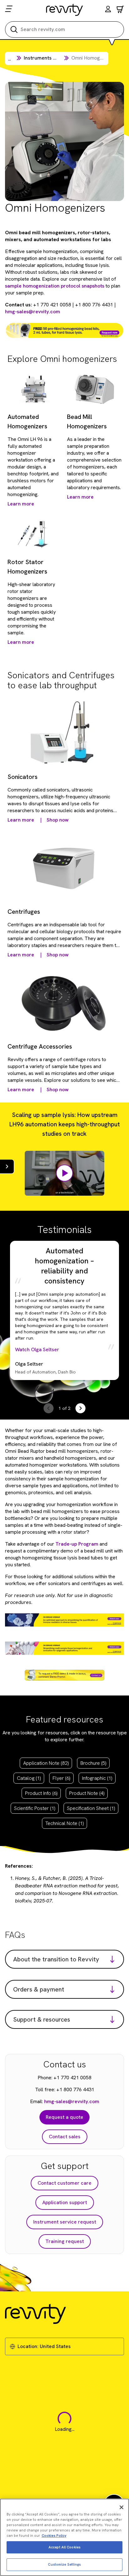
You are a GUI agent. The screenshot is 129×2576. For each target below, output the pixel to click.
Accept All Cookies (64, 2547)
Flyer (61, 1778)
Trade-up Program (77, 1544)
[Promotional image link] (64, 330)
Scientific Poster (35, 1808)
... (10, 59)
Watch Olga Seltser (37, 1349)
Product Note (87, 1793)
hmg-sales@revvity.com (33, 312)
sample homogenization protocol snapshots (55, 286)
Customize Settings (64, 2564)
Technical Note (64, 1823)
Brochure (93, 1763)
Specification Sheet (91, 1808)
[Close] (121, 2507)
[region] (64, 2537)
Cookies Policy (54, 2536)
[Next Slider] (80, 1408)
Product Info (41, 1793)
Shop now (58, 820)
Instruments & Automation (54, 58)
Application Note (46, 1763)
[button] (108, 10)
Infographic (97, 1778)
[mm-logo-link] (65, 10)
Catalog (29, 1778)
